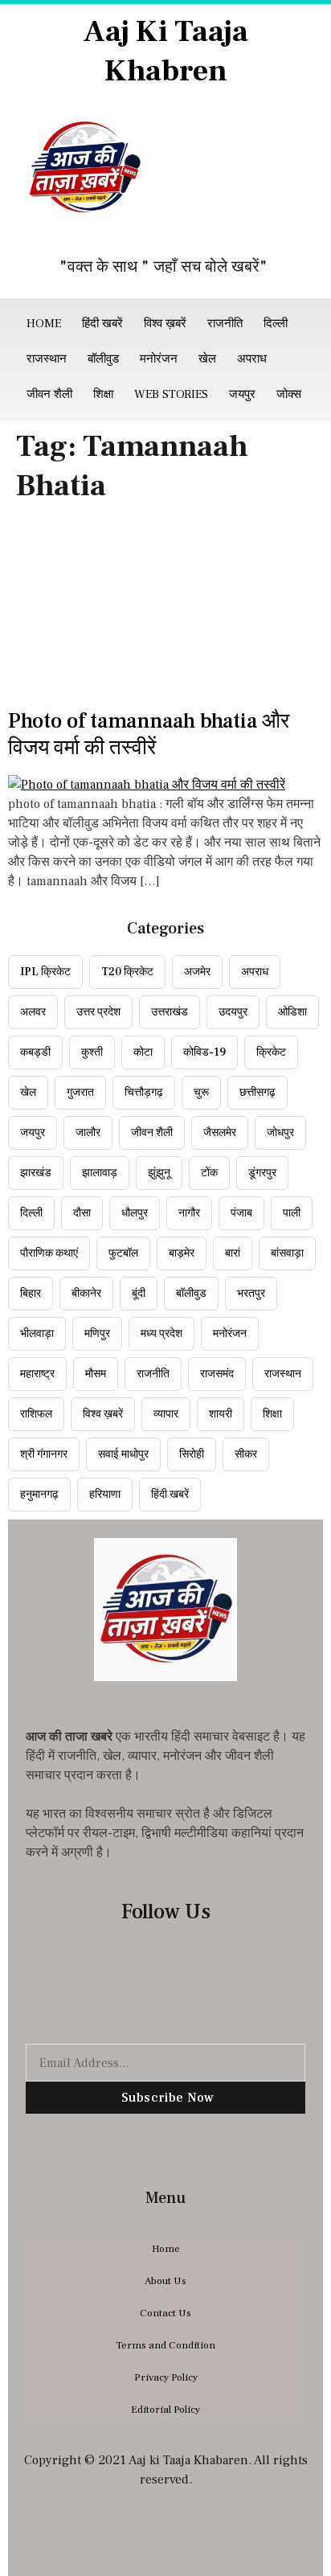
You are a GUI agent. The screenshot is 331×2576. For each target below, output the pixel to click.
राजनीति (225, 324)
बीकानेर (86, 1294)
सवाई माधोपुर (123, 1454)
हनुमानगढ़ (39, 1495)
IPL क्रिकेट (45, 972)
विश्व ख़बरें (165, 324)
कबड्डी (35, 1052)
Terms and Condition (165, 2345)
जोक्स (289, 394)
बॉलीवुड (103, 359)
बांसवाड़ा (287, 1253)
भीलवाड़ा (37, 1334)
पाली (292, 1213)
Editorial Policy (165, 2410)
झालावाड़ (100, 1173)
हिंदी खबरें (102, 324)
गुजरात (80, 1093)
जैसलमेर (220, 1133)
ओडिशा (292, 1012)
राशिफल (36, 1414)
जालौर (88, 1133)
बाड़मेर (182, 1253)
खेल (207, 359)
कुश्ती (92, 1052)
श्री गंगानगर (44, 1454)
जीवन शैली (49, 394)
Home (44, 324)
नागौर (189, 1213)
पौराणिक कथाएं (49, 1253)
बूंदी (139, 1294)
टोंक (209, 1173)
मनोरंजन (159, 359)
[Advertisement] (165, 611)
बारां (233, 1253)
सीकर (246, 1454)
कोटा (143, 1052)
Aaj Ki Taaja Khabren (165, 51)
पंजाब (241, 1213)
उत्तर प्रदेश (98, 1012)
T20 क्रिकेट (127, 972)
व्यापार (166, 1414)
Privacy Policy (166, 2377)
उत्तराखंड (170, 1012)
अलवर (33, 1012)
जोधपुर (280, 1133)
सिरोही (192, 1454)
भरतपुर (251, 1294)
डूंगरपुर (262, 1173)
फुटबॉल (123, 1253)
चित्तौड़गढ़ (144, 1093)
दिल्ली (276, 324)
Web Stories (171, 394)
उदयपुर (233, 1012)
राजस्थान (47, 359)
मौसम (96, 1374)
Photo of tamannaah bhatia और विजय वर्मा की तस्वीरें (149, 735)
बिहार (31, 1294)
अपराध (252, 359)
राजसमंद (217, 1374)
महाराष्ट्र (37, 1374)
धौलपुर (135, 1213)
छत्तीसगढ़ (257, 1093)
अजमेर (197, 972)
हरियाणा (105, 1495)
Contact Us (165, 2313)
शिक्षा (103, 394)
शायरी (221, 1414)
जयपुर (242, 394)
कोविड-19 (204, 1052)
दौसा (82, 1213)
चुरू (201, 1093)
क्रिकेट (271, 1052)
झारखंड (36, 1173)
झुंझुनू (159, 1173)
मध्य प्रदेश (161, 1334)
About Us (165, 2281)
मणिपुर (97, 1334)
